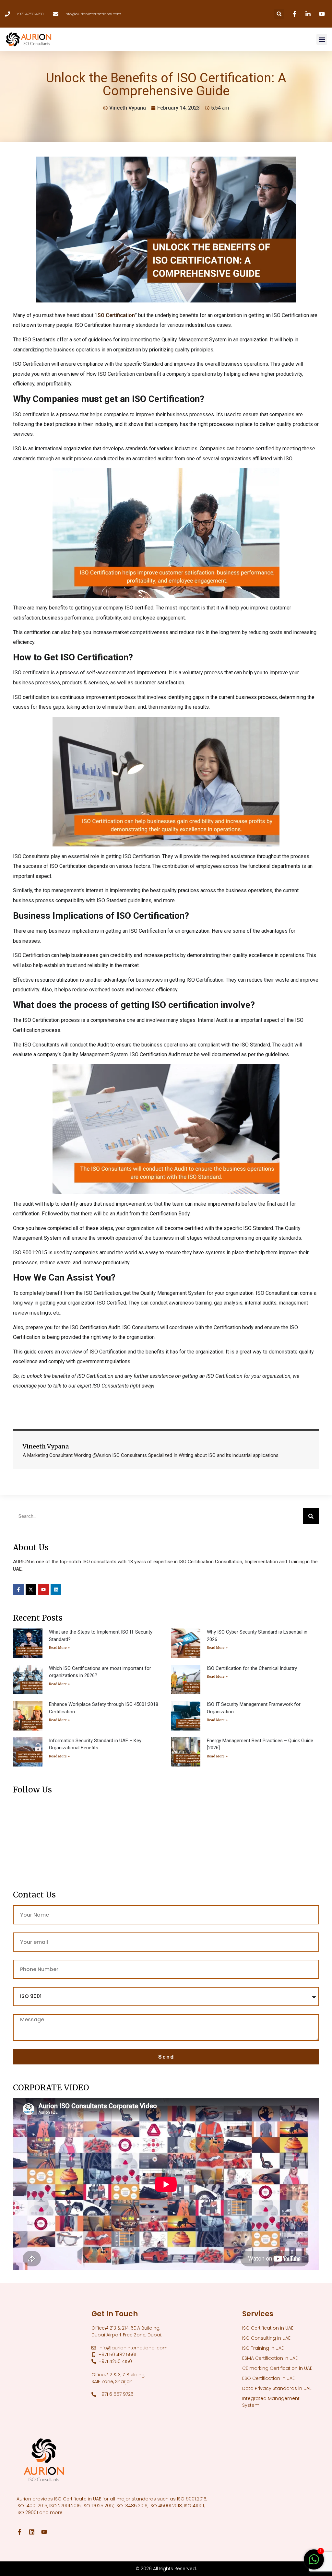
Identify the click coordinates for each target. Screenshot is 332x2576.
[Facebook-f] (18, 1589)
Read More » (59, 1648)
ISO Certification (116, 315)
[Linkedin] (309, 14)
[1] (314, 2563)
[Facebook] (295, 14)
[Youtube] (323, 14)
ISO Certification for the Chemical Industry (252, 1668)
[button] (279, 14)
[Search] (311, 1516)
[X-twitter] (31, 1589)
